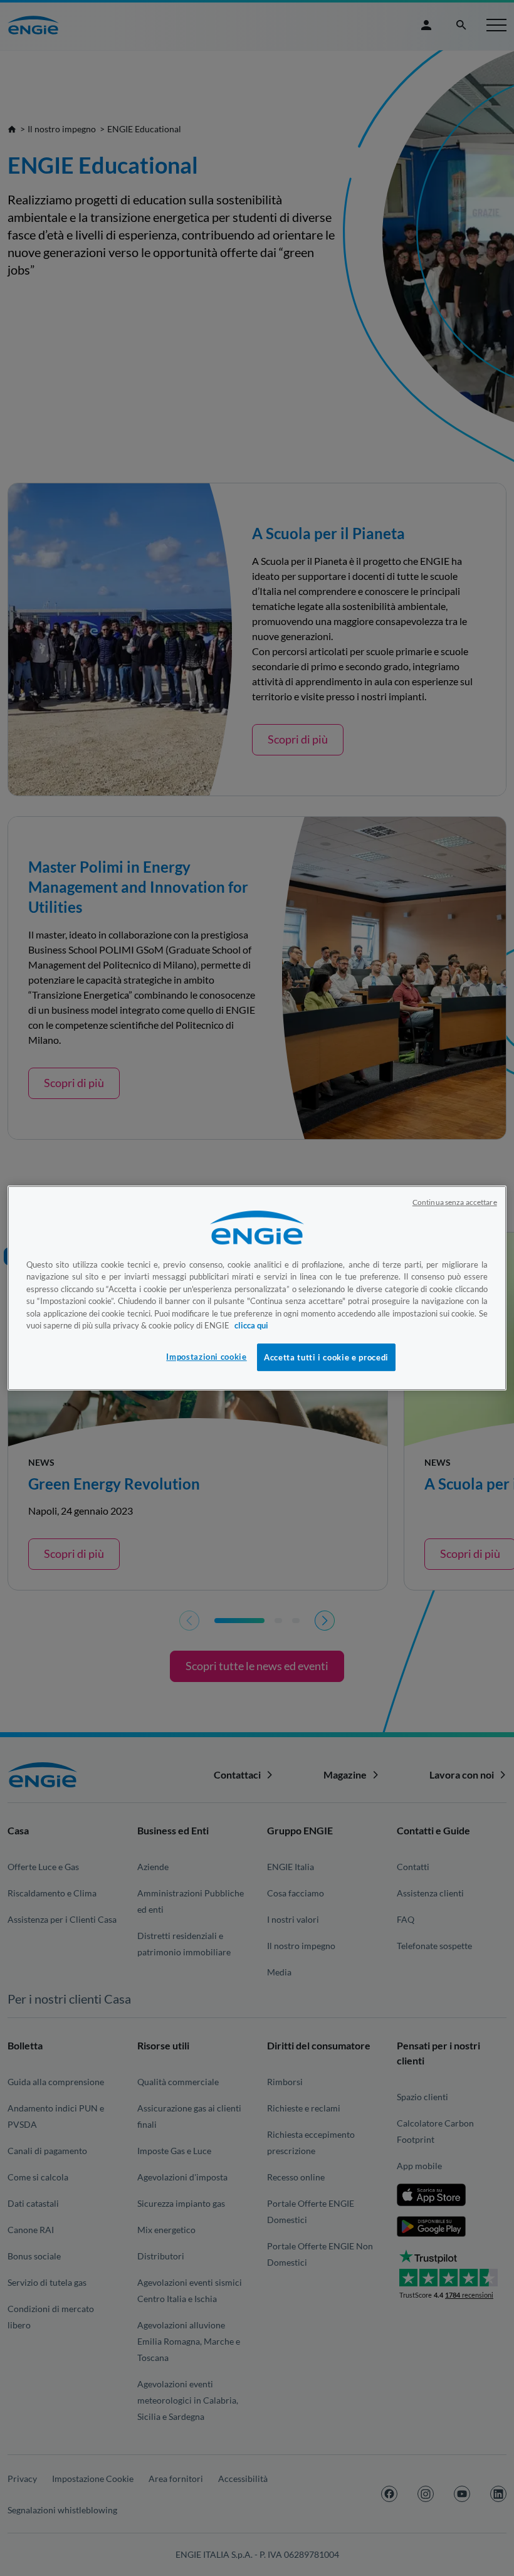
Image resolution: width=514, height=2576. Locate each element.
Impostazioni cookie (206, 1357)
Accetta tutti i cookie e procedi (326, 1357)
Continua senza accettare (455, 1202)
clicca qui (251, 1325)
